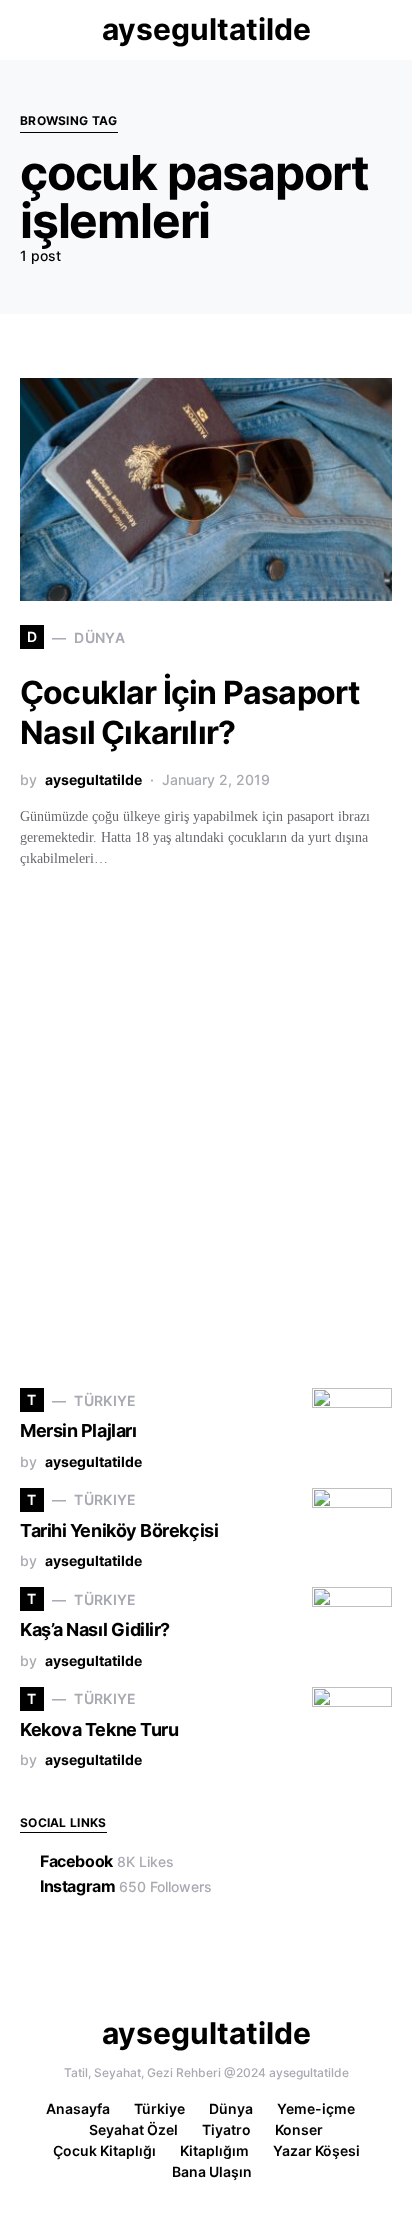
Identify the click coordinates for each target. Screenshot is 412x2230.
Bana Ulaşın (212, 2171)
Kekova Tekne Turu (99, 1729)
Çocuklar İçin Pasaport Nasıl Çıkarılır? (189, 712)
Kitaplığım (214, 2150)
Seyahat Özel (133, 2129)
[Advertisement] (206, 1135)
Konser (299, 2129)
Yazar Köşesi (316, 2150)
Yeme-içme (316, 2108)
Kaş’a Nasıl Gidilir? (95, 1629)
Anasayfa (78, 2108)
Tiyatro (226, 2129)
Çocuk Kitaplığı (104, 2150)
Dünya (231, 2108)
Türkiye (159, 2108)
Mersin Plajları (78, 1430)
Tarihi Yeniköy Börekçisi (119, 1530)
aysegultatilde (206, 29)
